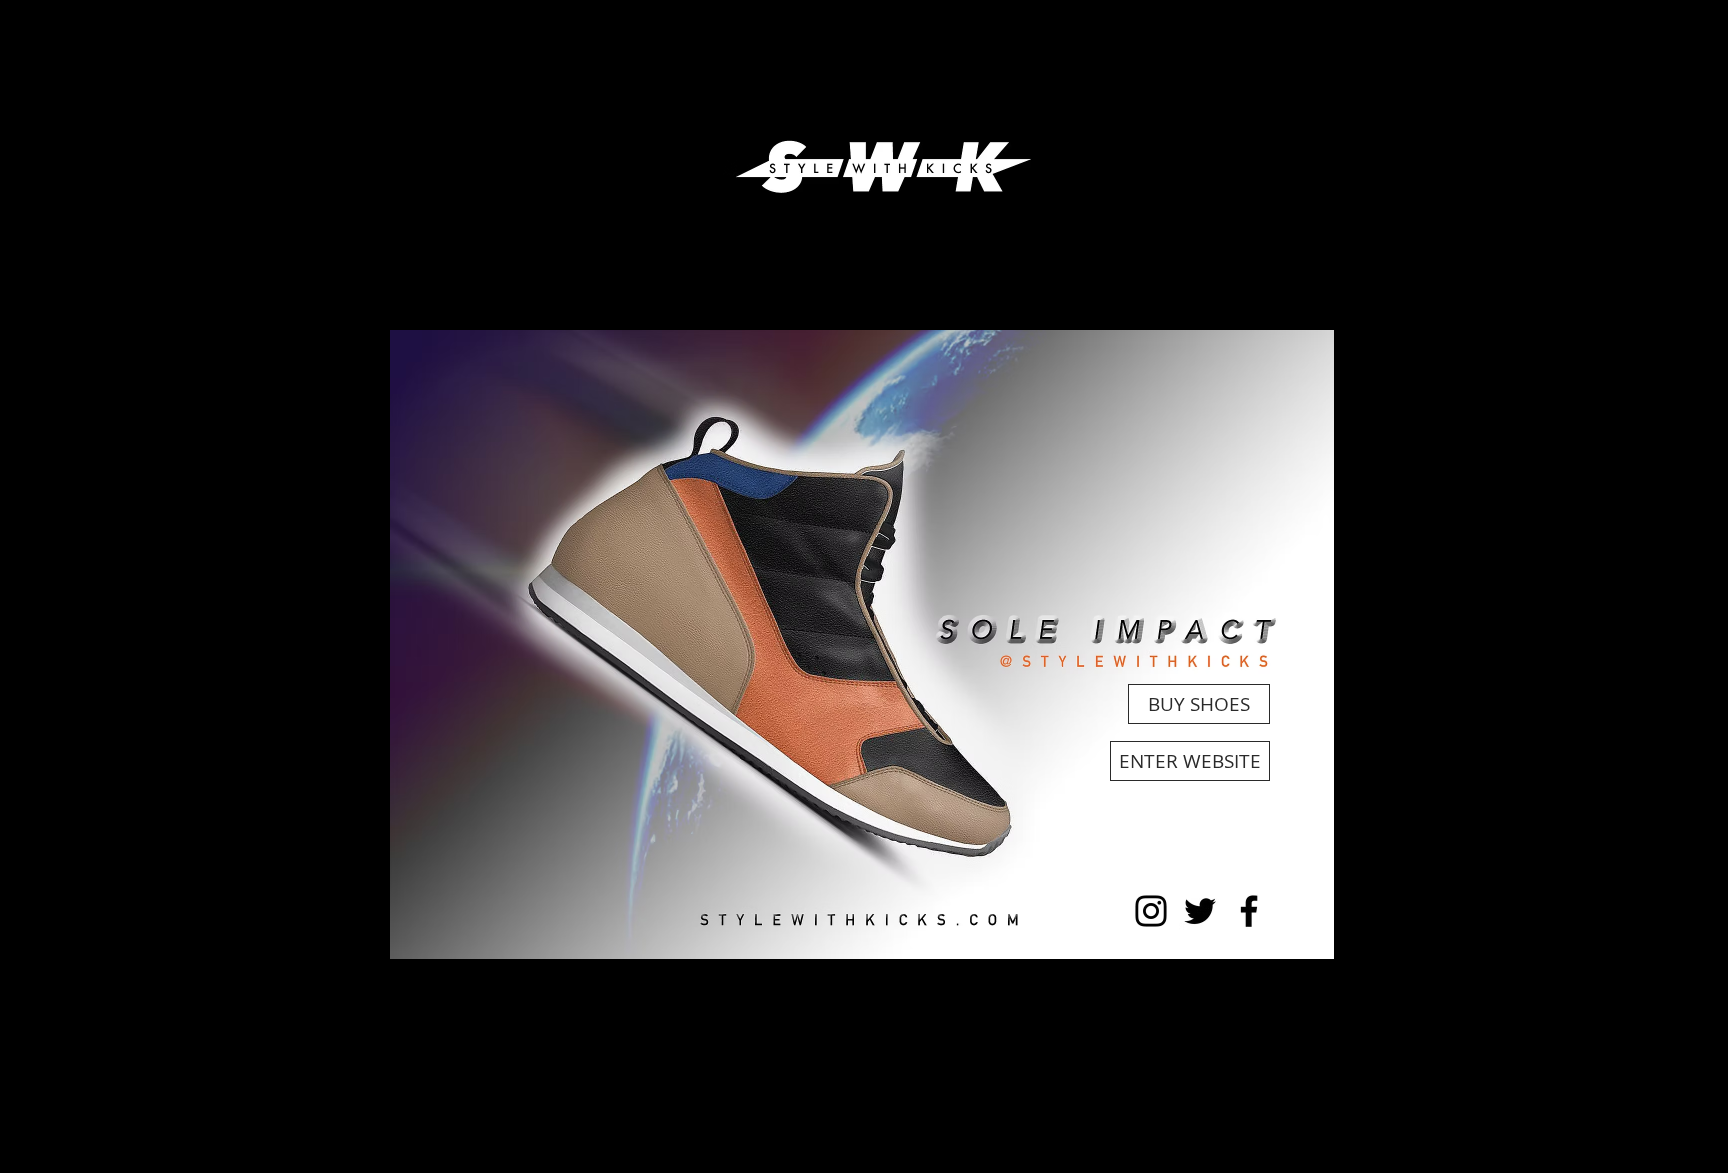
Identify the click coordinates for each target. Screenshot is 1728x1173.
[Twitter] (1200, 911)
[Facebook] (1249, 911)
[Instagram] (1151, 911)
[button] (862, 644)
